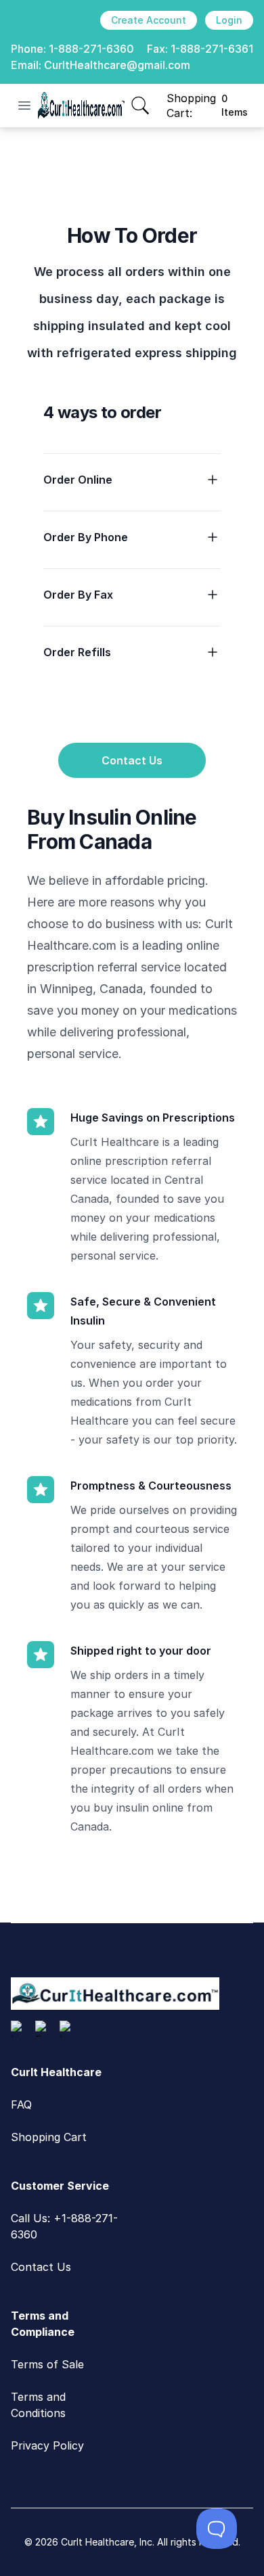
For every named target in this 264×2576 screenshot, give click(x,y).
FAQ (21, 2104)
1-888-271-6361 (212, 49)
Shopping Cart (49, 2137)
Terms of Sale (47, 2364)
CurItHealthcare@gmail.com (117, 65)
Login (229, 20)
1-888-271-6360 (91, 49)
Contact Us (132, 760)
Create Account (149, 20)
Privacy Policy (47, 2445)
